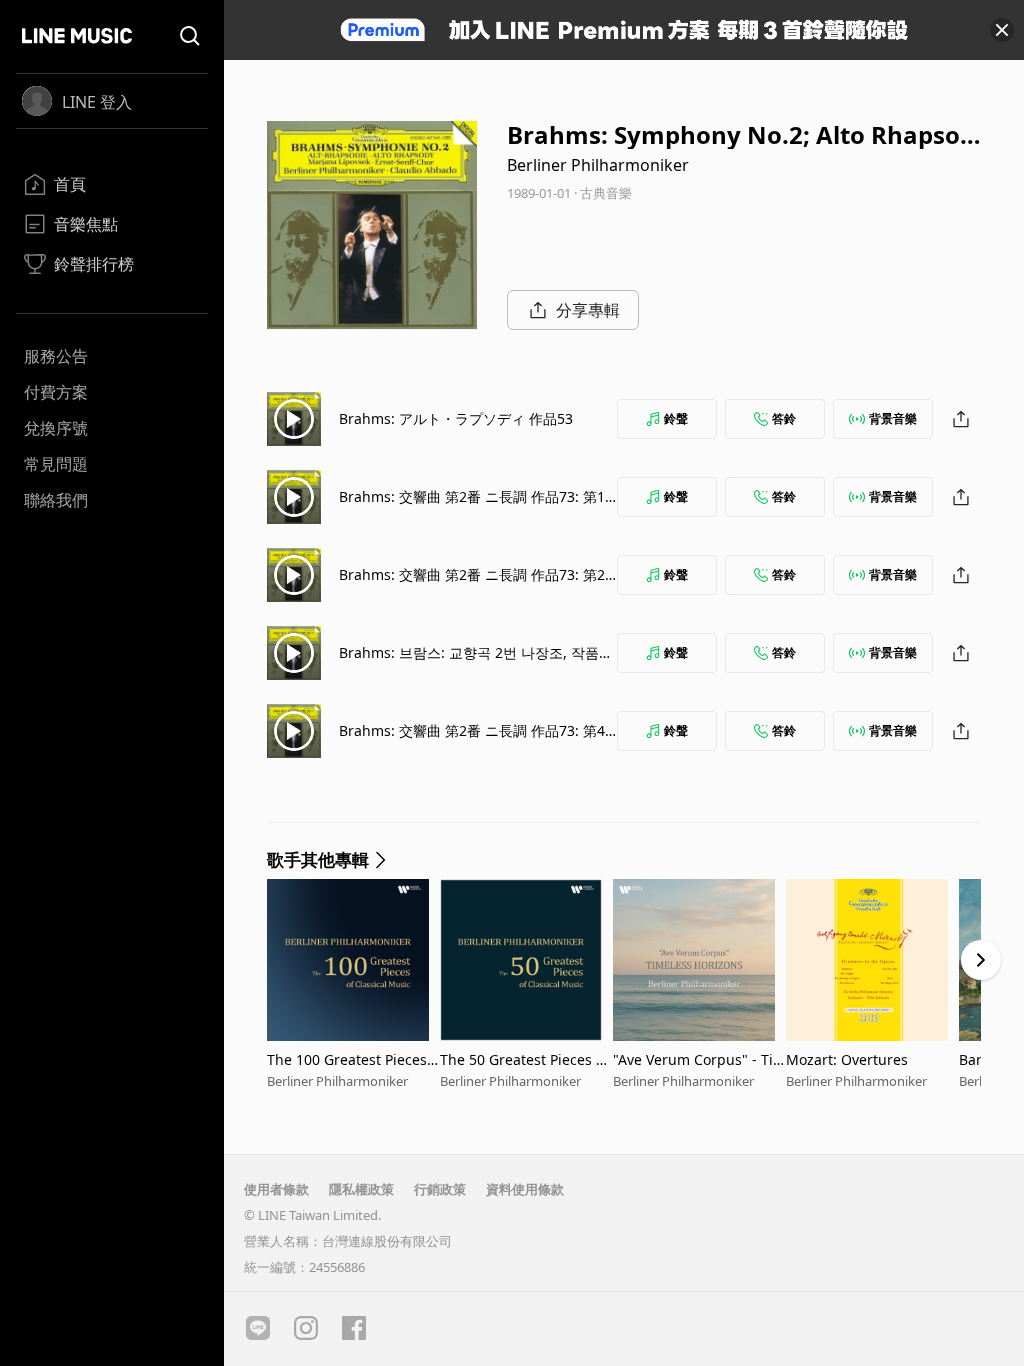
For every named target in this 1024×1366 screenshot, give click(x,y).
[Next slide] (981, 960)
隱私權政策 (361, 1189)
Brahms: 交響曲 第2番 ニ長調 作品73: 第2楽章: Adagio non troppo (472, 584)
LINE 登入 (97, 102)
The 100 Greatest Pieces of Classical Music (353, 1059)
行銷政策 (440, 1189)
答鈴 (784, 418)
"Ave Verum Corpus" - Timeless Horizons (699, 1059)
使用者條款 (276, 1189)
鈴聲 (676, 418)
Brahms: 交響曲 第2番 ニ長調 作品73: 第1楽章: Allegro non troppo (472, 506)
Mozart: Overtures (847, 1059)
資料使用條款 (525, 1189)
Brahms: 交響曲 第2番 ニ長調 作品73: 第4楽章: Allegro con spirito (472, 740)
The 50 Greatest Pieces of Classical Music (524, 1059)
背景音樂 (893, 418)
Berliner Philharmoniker (598, 165)
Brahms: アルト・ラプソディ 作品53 (456, 418)
